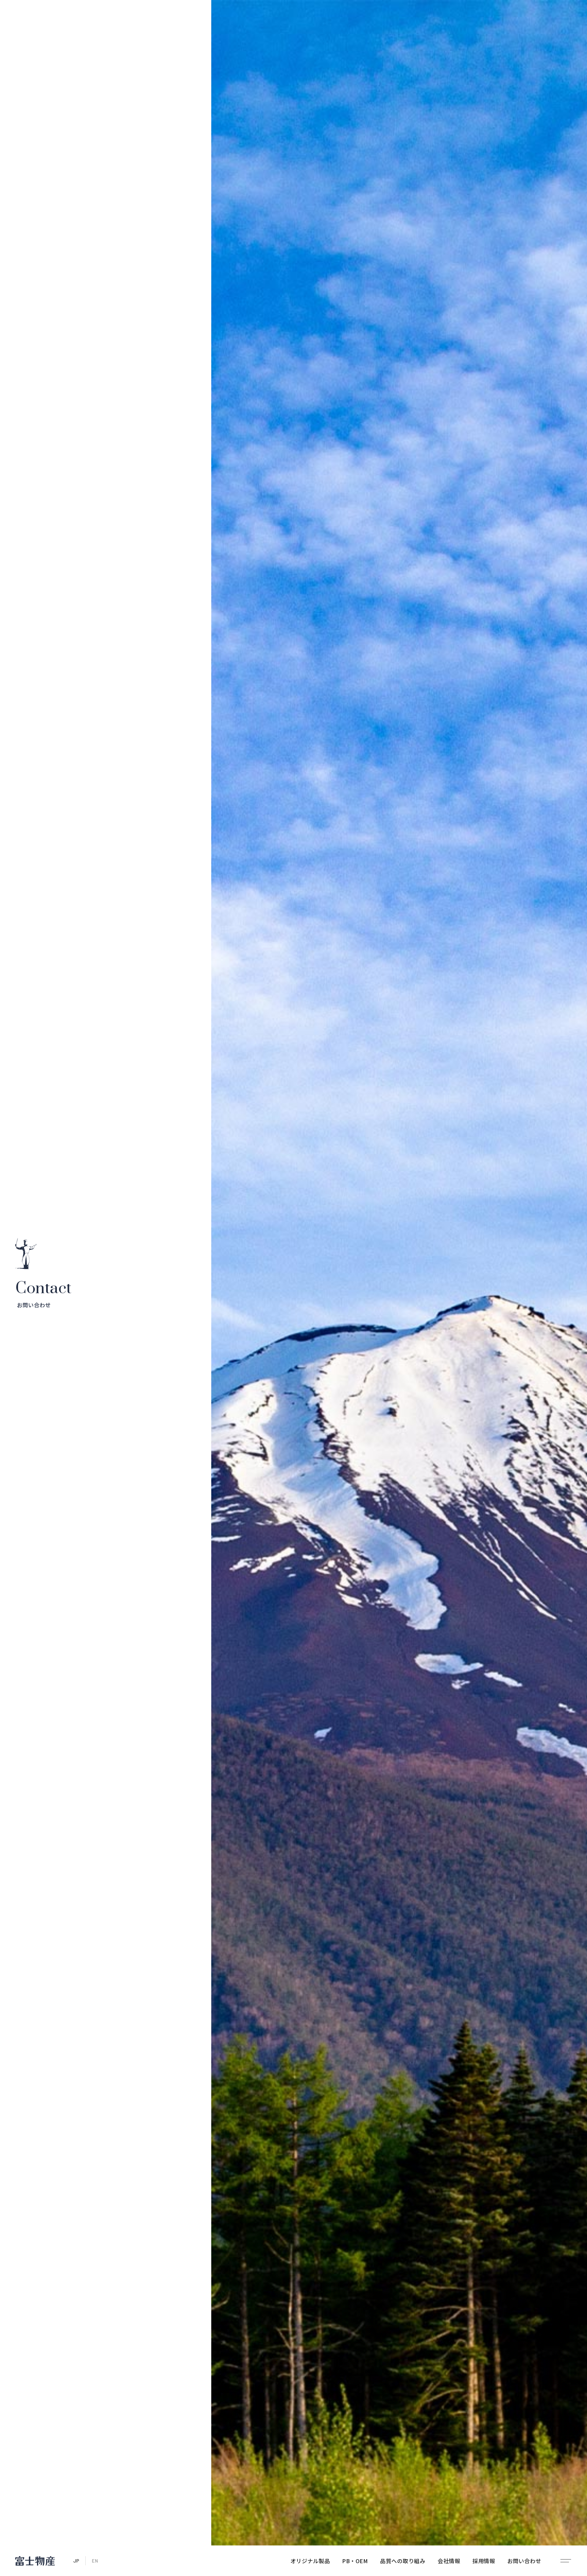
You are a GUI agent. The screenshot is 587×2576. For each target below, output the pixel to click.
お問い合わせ (524, 2561)
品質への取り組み (403, 2561)
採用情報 (484, 2561)
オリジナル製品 (310, 2561)
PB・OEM (355, 2561)
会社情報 (449, 2561)
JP (76, 2561)
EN (95, 2561)
